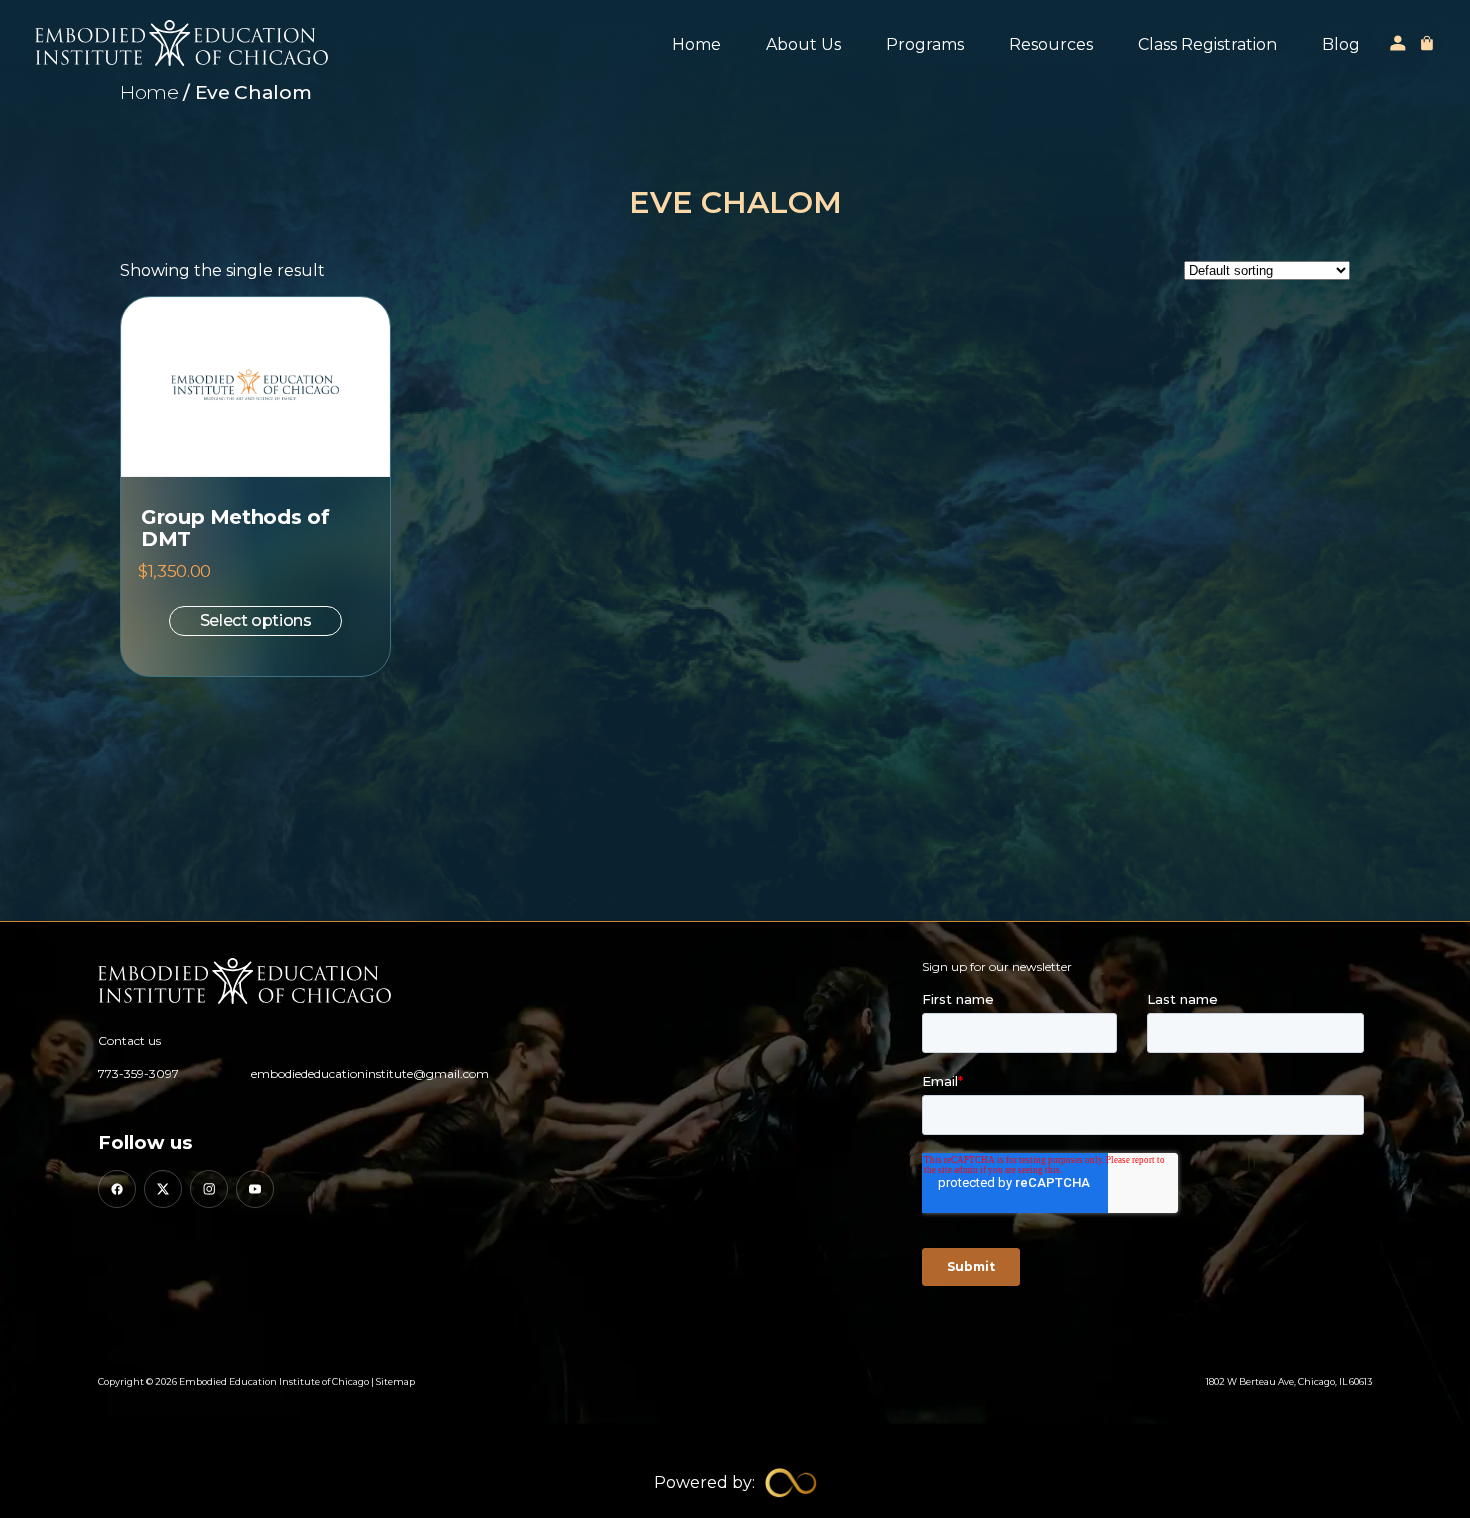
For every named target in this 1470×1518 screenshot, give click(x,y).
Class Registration (1207, 44)
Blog (1341, 44)
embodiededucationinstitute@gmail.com (370, 1073)
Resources (1051, 44)
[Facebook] (117, 1189)
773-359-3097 (138, 1073)
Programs (925, 44)
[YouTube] (255, 1189)
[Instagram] (209, 1189)
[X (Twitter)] (163, 1189)
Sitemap (395, 1381)
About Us (803, 44)
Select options (256, 620)
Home (696, 44)
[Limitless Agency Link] (735, 1482)
